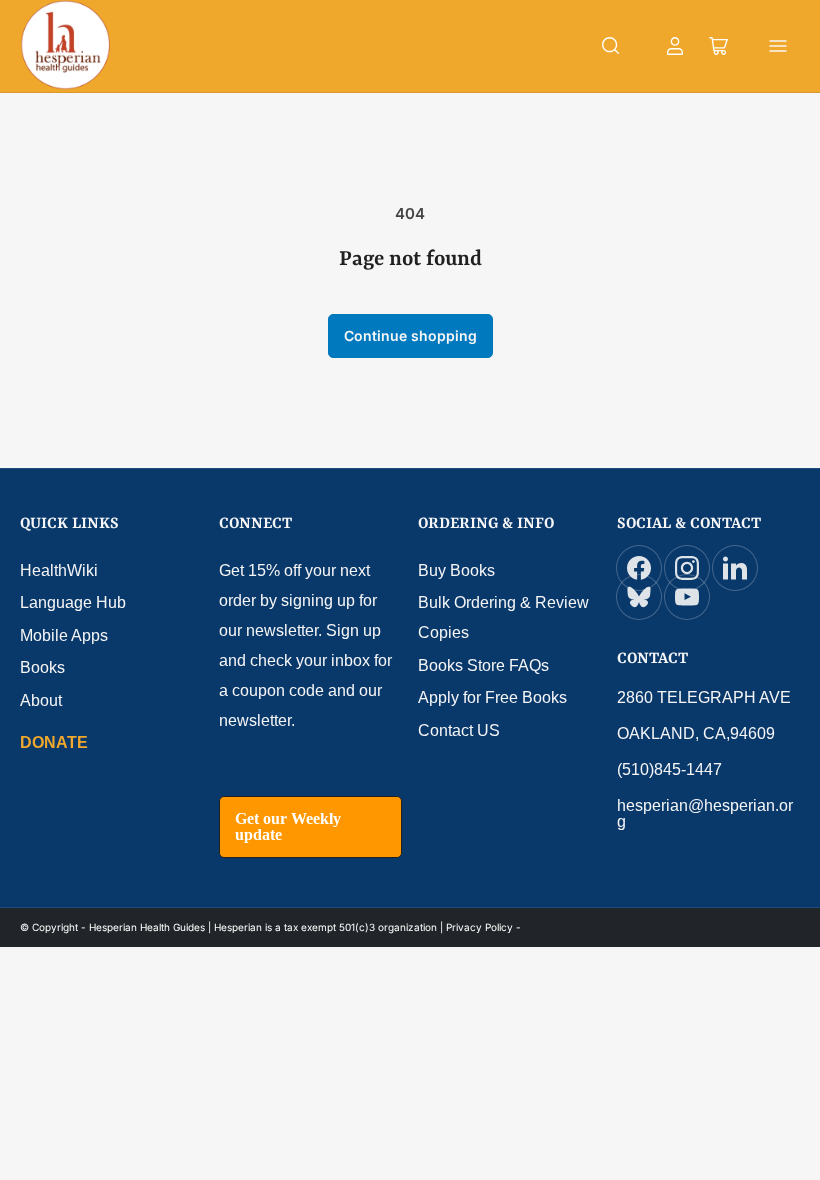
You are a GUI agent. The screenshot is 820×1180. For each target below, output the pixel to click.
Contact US (459, 730)
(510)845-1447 (669, 769)
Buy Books (456, 570)
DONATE (54, 742)
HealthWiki (59, 570)
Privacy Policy (479, 927)
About (41, 700)
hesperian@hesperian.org (705, 813)
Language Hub (73, 602)
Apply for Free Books (492, 697)
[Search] (611, 46)
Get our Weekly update (288, 826)
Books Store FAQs (483, 665)
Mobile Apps (64, 635)
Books (42, 667)
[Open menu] (778, 46)
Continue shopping (410, 335)
